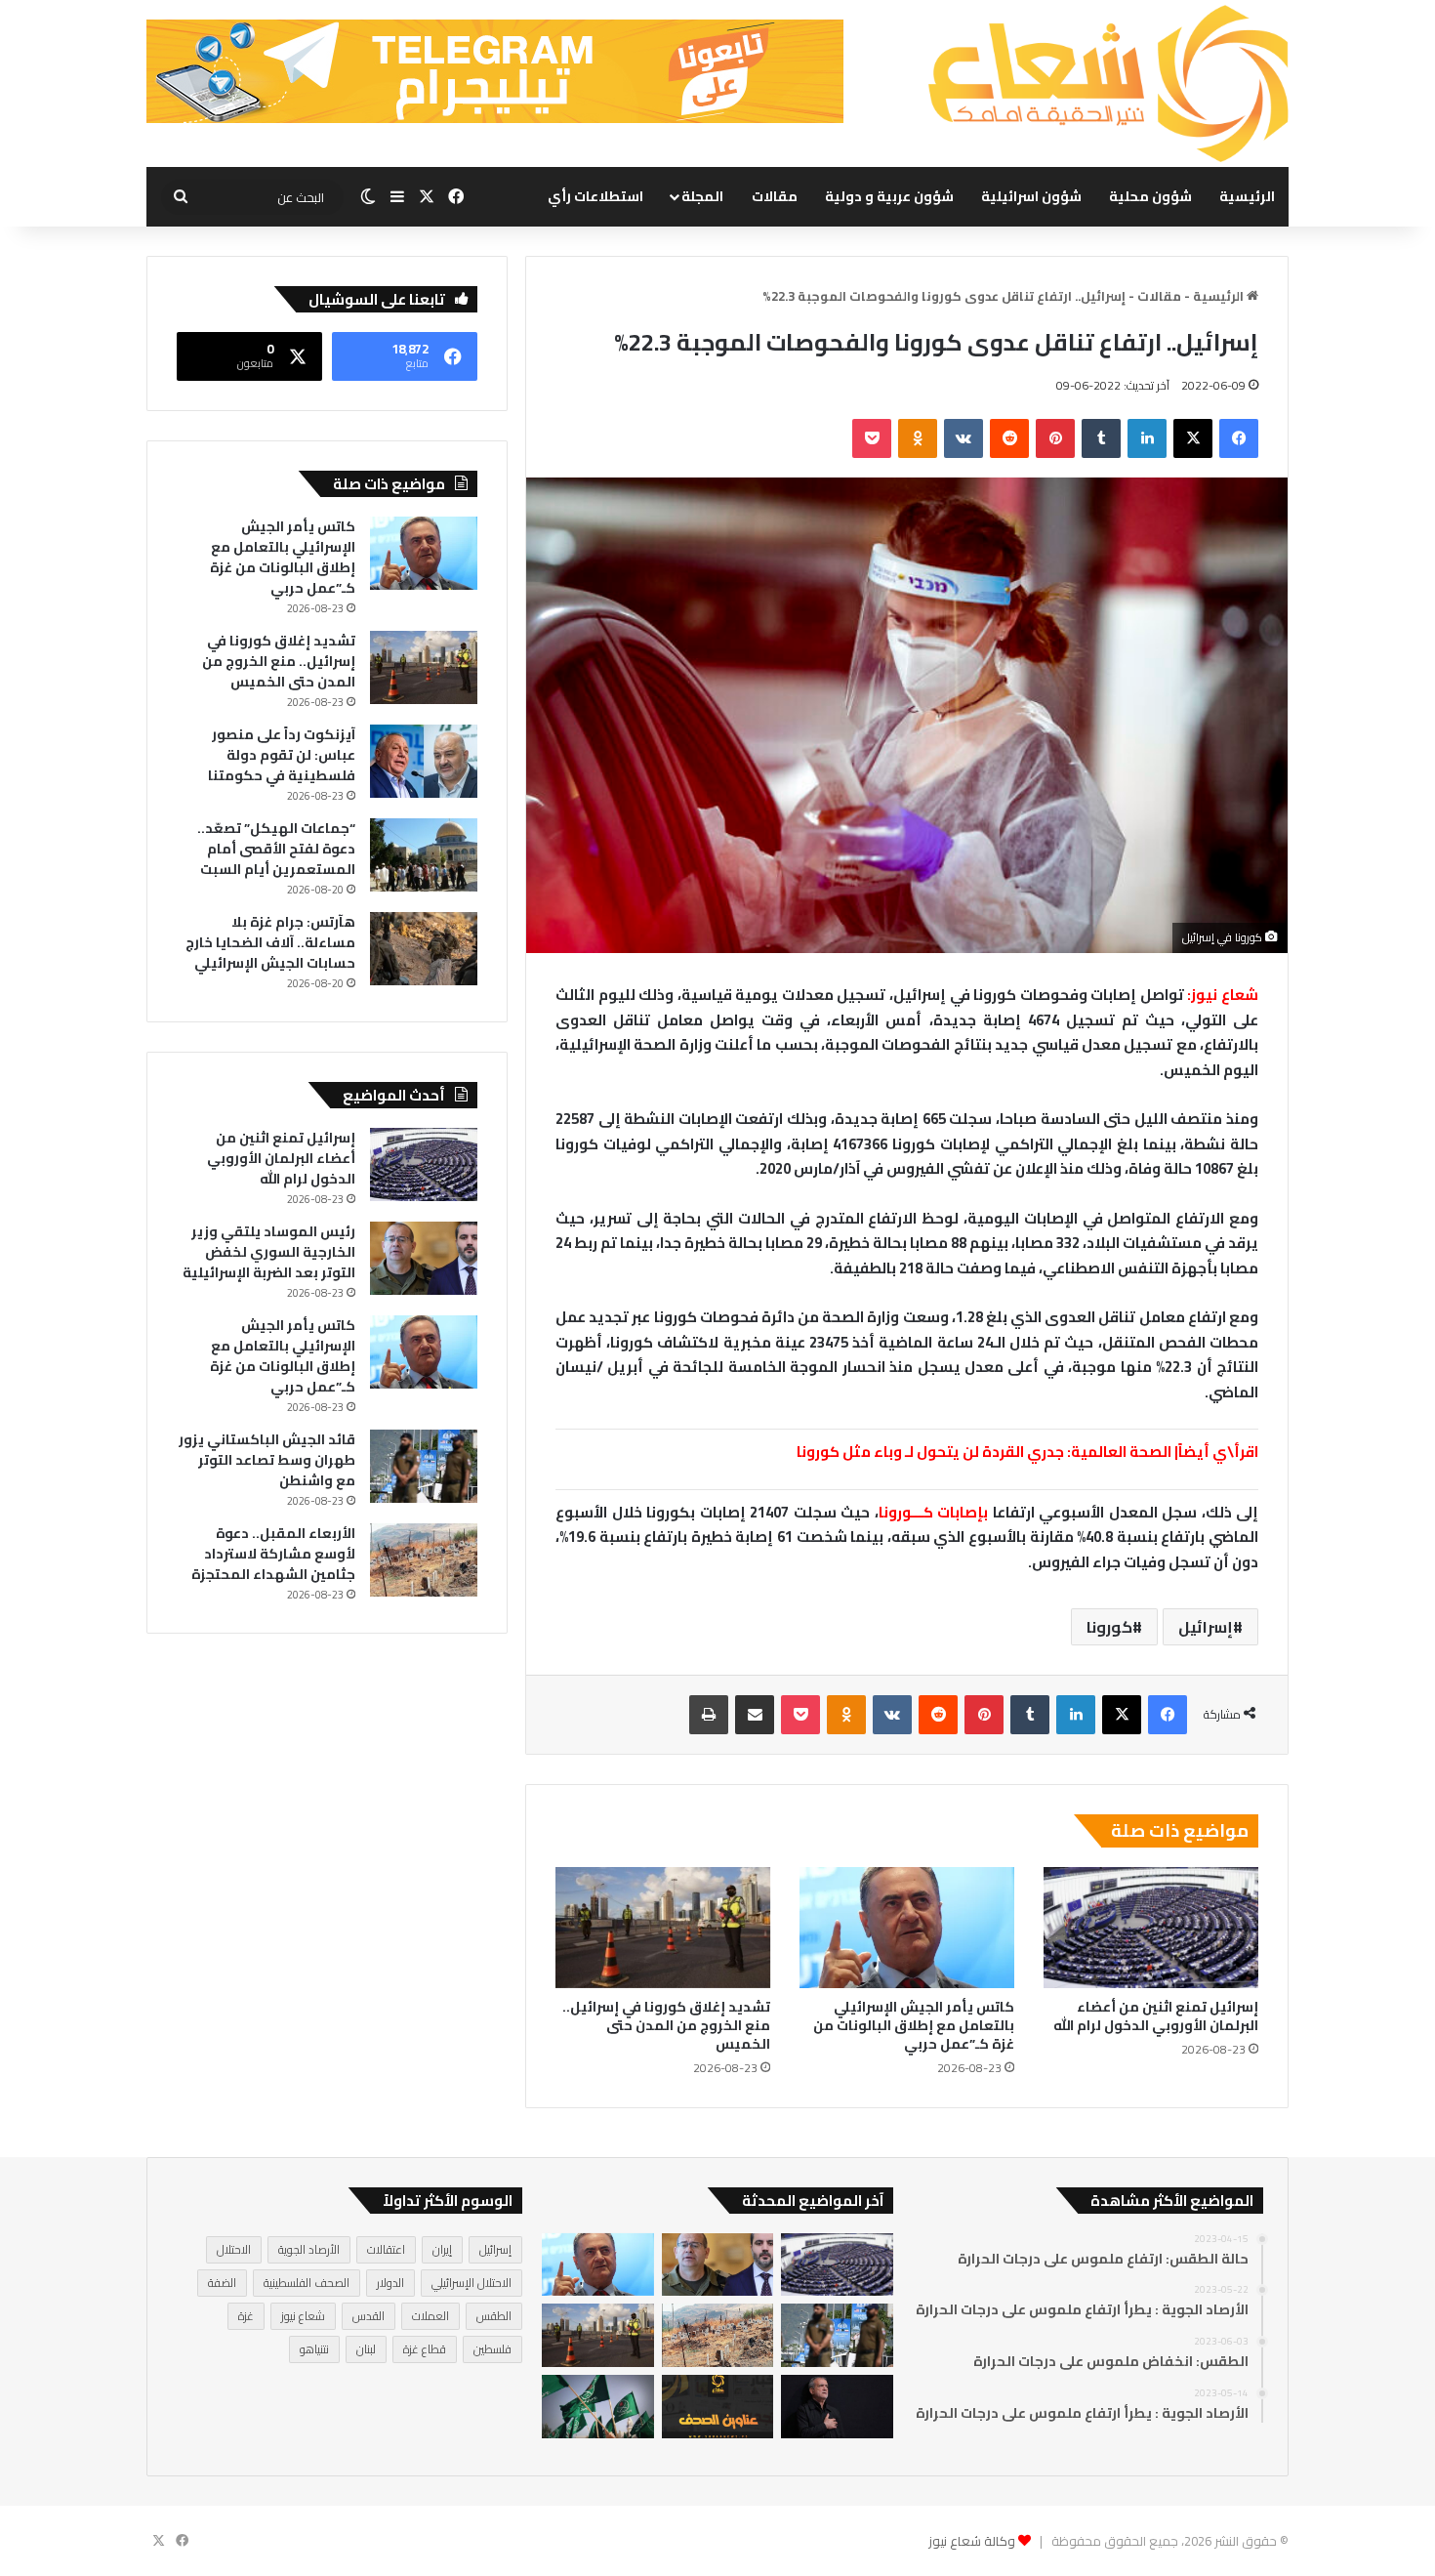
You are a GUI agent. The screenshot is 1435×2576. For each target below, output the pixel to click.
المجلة (702, 196)
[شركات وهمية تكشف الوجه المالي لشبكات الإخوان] (597, 2407)
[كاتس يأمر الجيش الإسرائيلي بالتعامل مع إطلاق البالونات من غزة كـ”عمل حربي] (907, 1928)
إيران (442, 2249)
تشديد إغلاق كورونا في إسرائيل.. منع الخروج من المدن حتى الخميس (666, 2025)
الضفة (222, 2283)
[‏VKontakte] (963, 438)
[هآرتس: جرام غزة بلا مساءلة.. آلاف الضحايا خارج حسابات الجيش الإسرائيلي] (424, 949)
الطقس (494, 2316)
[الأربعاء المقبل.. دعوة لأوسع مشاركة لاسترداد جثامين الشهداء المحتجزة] (424, 1560)
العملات (430, 2316)
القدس (369, 2316)
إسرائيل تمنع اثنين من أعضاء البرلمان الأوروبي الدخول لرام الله (1156, 2016)
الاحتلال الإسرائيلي (471, 2283)
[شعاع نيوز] (1108, 83)
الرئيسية (1247, 196)
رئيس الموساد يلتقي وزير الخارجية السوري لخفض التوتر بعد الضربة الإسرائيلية (269, 1252)
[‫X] (1193, 438)
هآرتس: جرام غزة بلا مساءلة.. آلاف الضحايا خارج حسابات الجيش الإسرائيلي (270, 942)
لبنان (366, 2349)
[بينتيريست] (1055, 438)
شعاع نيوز (303, 2316)
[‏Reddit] (1009, 438)
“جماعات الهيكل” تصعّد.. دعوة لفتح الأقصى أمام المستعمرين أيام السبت (276, 849)
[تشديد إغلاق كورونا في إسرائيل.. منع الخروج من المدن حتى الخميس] (663, 1928)
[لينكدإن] (1147, 438)
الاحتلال (234, 2249)
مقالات (775, 196)
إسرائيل (1206, 1627)
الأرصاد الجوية (309, 2249)
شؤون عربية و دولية (889, 196)
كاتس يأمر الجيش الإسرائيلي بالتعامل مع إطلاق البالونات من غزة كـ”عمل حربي (914, 2025)
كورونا (1109, 1627)
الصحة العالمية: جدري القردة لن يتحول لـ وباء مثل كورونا (984, 1452)
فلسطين (492, 2349)
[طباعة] (709, 1715)
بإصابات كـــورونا (934, 1512)
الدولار (390, 2283)
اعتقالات (386, 2249)
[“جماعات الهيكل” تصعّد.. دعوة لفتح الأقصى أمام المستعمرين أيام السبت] (424, 855)
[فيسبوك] (1239, 438)
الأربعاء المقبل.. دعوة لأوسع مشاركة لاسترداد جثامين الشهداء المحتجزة (273, 1554)
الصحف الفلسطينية (307, 2283)
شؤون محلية (1150, 196)
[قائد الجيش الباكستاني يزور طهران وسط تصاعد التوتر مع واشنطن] (424, 1466)
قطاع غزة (425, 2349)
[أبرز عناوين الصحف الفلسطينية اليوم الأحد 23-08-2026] (717, 2407)
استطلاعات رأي (595, 196)
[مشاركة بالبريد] (755, 1715)
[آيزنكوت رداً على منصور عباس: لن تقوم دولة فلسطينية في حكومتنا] (424, 761)
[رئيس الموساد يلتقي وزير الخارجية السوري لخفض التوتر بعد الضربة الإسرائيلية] (424, 1258)
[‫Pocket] (872, 438)
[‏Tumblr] (1101, 438)
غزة (246, 2316)
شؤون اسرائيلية (1031, 196)
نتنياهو (314, 2349)
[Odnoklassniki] (918, 438)
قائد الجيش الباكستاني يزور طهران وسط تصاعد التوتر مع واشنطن (267, 1460)
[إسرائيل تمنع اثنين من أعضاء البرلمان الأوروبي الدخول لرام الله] (1151, 1928)
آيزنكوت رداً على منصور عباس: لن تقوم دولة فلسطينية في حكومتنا (282, 755)
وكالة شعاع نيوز (972, 2541)
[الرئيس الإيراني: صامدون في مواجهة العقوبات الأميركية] (837, 2407)
